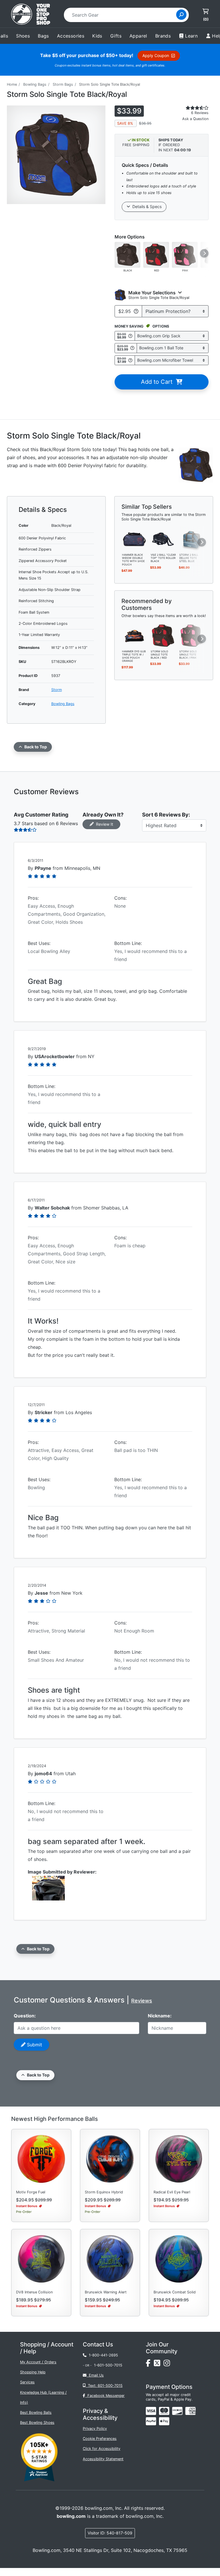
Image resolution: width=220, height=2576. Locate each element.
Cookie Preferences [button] (100, 2439)
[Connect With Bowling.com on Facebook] (150, 2364)
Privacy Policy (95, 2429)
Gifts (116, 36)
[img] (151, 2421)
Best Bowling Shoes (37, 2423)
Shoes (23, 36)
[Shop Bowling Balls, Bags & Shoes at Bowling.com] (31, 15)
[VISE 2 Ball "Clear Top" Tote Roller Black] (163, 539)
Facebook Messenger (105, 2396)
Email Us (95, 2375)
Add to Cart (158, 382)
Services (27, 2382)
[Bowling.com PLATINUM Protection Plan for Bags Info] (136, 311)
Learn (191, 36)
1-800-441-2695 (102, 2355)
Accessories (71, 36)
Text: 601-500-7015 (104, 2386)
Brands (163, 36)
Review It (103, 824)
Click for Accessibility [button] (102, 2449)
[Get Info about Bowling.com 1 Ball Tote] (132, 348)
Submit (34, 2045)
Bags (43, 36)
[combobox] (122, 15)
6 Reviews (200, 113)
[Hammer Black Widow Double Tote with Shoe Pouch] (134, 539)
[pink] (185, 255)
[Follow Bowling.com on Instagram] (168, 2364)
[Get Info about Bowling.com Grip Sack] (130, 336)
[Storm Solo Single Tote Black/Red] (163, 635)
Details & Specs (146, 206)
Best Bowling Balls (36, 2412)
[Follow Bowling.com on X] (159, 2364)
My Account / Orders (38, 2362)
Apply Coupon (157, 55)
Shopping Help (33, 2372)
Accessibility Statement (103, 2459)
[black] (127, 255)
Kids (97, 36)
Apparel (138, 36)
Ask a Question (195, 119)
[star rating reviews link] (191, 108)
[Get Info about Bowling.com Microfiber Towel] (130, 360)
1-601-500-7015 (108, 2365)
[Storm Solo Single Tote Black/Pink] (192, 635)
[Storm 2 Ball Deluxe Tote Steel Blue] (192, 539)
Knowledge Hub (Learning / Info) (43, 2397)
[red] (156, 255)
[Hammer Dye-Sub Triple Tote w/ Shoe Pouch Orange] (134, 635)
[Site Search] (181, 15)
